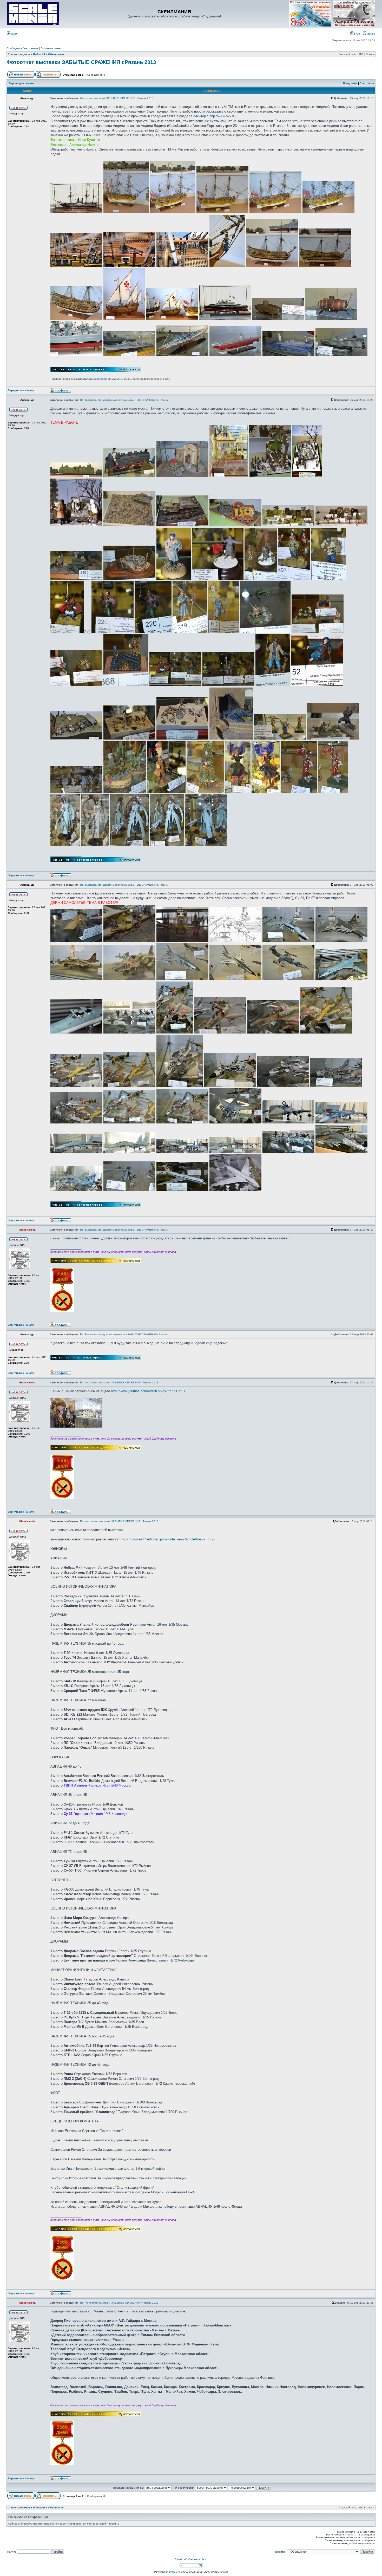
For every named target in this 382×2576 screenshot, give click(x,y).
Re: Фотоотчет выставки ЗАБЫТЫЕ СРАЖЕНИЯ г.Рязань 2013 (119, 1382)
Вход (14, 34)
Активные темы (51, 48)
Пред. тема (350, 83)
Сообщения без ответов (22, 48)
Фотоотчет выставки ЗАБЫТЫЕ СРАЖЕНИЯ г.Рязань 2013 (81, 62)
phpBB (173, 2572)
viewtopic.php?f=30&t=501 (214, 116)
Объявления (56, 54)
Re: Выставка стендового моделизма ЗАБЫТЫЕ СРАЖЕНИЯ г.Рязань (124, 400)
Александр (100, 379)
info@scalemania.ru (196, 2559)
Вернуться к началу (21, 390)
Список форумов (19, 54)
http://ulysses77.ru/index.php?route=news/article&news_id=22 (169, 1539)
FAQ (357, 34)
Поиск (371, 34)
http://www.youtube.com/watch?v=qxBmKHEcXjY (148, 1391)
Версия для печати (21, 83)
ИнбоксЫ (39, 54)
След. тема (367, 83)
